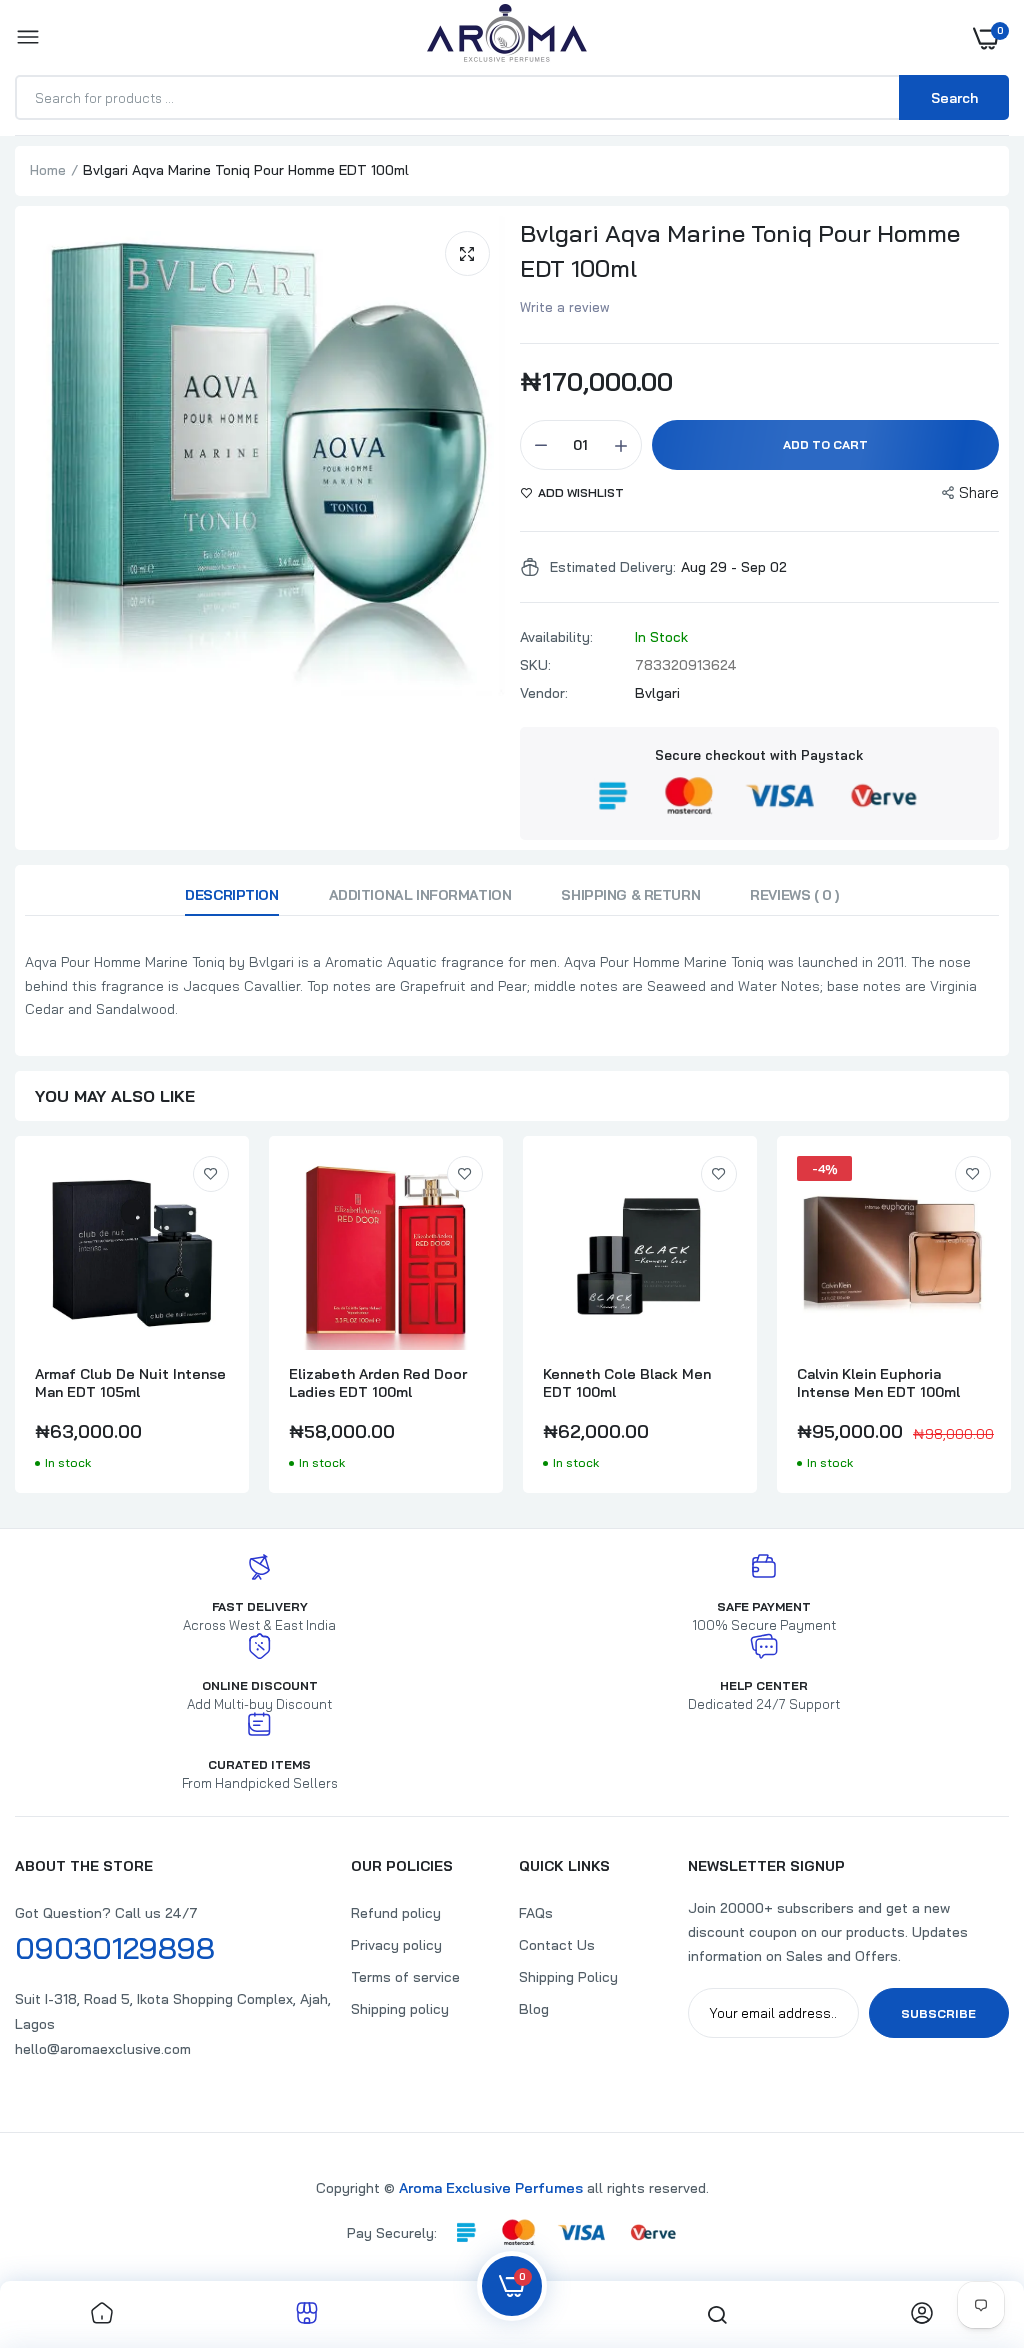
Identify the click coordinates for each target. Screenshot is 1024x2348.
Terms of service (405, 1977)
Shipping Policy (568, 1977)
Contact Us (557, 1945)
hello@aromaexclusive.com (103, 2049)
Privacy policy (396, 1945)
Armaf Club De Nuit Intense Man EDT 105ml (130, 1383)
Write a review (565, 307)
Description (231, 895)
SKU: (535, 665)
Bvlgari (657, 693)
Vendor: (544, 693)
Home (48, 170)
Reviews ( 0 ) (794, 895)
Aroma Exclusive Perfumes (491, 2188)
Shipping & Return (630, 895)
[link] (211, 1174)
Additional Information (420, 895)
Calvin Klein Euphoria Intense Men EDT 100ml (878, 1383)
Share (979, 492)
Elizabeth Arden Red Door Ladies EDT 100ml (378, 1383)
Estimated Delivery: (613, 567)
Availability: (556, 637)
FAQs (536, 1913)
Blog (534, 2009)
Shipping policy (400, 2009)
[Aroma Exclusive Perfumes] (507, 37)
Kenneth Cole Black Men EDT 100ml (627, 1383)
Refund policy (396, 1913)
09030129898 (115, 1948)
